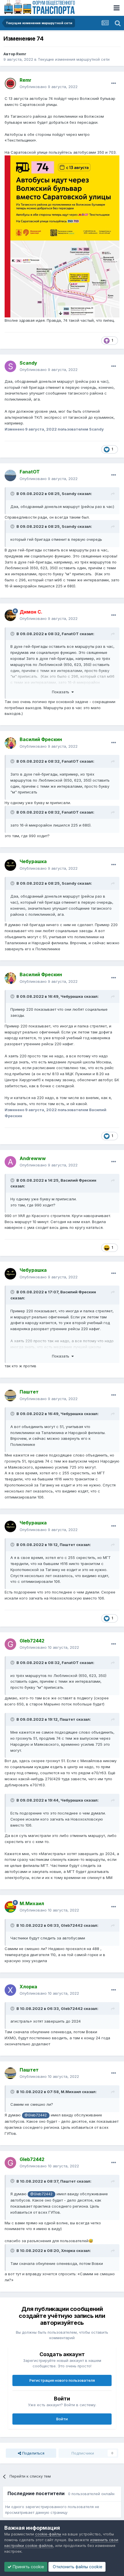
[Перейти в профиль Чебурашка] (10, 865)
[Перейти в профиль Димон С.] (10, 615)
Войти (62, 2419)
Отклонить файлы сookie (77, 2567)
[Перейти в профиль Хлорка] (10, 1990)
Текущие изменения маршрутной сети (74, 59)
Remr (21, 54)
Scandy (69, 494)
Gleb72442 (72, 1925)
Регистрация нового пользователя (62, 2380)
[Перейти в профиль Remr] (10, 83)
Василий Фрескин (78, 1180)
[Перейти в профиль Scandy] (10, 366)
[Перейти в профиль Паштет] (10, 1395)
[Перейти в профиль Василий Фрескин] (10, 743)
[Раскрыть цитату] (13, 494)
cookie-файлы (48, 2534)
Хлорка (68, 2251)
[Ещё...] (114, 83)
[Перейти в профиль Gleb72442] (10, 1644)
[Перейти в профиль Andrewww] (10, 1162)
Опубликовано (49, 87)
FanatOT (70, 634)
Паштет (67, 1545)
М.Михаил (71, 2092)
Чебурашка (72, 996)
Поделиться (33, 2453)
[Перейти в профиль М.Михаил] (10, 1907)
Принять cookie (28, 2567)
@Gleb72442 (36, 2115)
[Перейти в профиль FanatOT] (10, 475)
